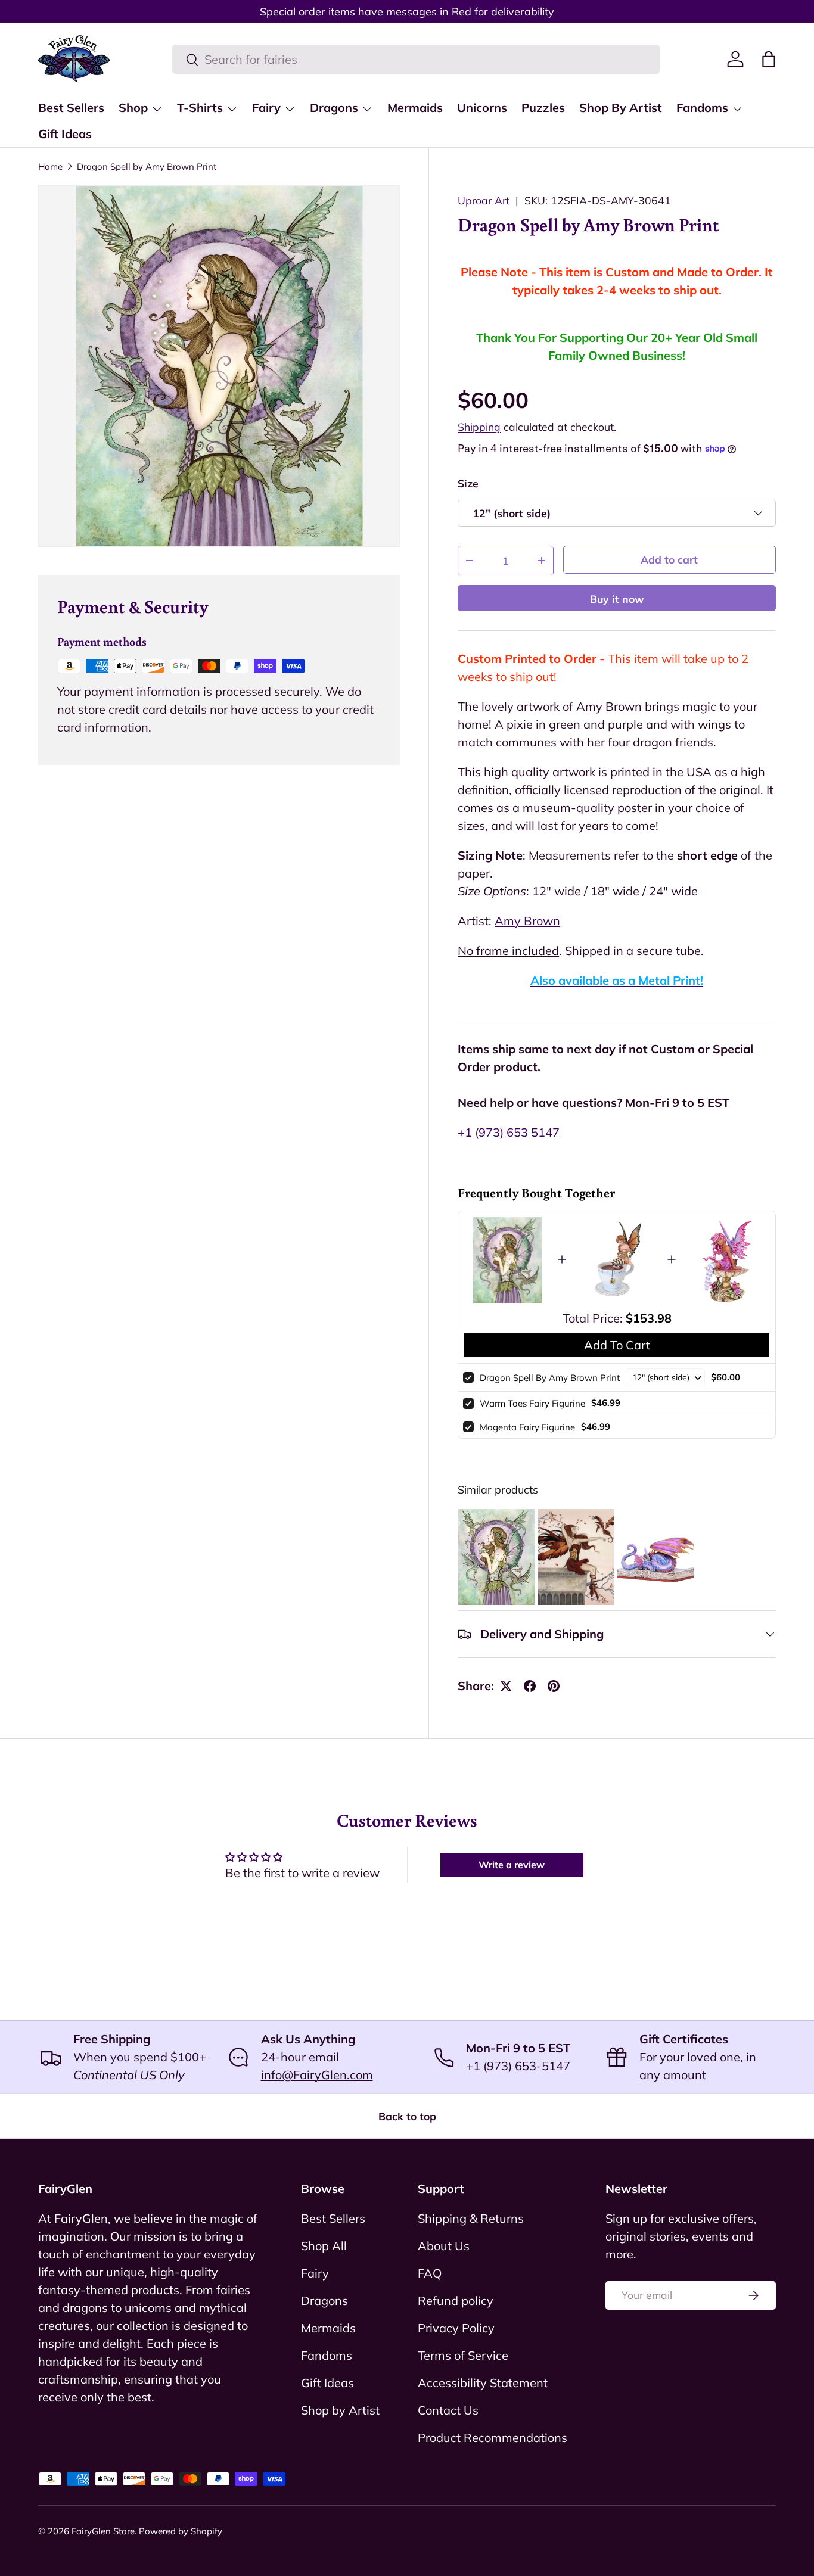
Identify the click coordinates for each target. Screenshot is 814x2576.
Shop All (324, 2246)
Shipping (479, 427)
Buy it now (617, 599)
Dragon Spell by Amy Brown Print (147, 167)
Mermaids (415, 108)
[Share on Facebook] (530, 1686)
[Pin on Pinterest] (554, 1686)
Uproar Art (484, 200)
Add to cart (669, 559)
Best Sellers (71, 108)
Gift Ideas (65, 134)
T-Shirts (200, 108)
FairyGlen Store (103, 2531)
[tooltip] (496, 1557)
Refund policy (456, 2300)
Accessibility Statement (483, 2383)
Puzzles (543, 108)
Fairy (266, 108)
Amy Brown (527, 921)
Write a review (512, 1865)
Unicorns (482, 108)
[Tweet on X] (506, 1686)
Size (468, 483)
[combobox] (416, 59)
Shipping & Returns (471, 2218)
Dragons (334, 108)
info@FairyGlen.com (317, 2075)
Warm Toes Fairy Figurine (532, 1403)
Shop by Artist (340, 2410)
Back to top (407, 2116)
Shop (133, 108)
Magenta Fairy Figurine (527, 1427)
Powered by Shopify (181, 2531)
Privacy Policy (456, 2328)
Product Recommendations (493, 2437)
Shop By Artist (621, 108)
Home (50, 167)
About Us (444, 2246)
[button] (769, 59)
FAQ (430, 2273)
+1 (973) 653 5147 (509, 1132)
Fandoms (702, 108)
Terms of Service (463, 2355)
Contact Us (448, 2410)
